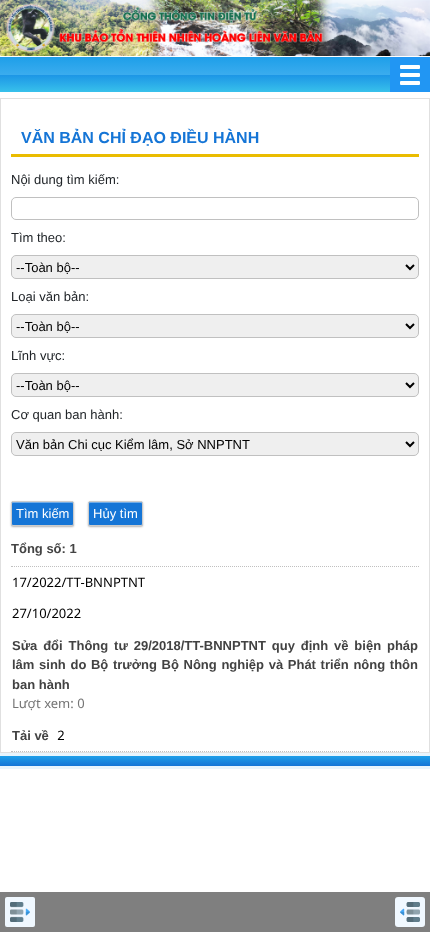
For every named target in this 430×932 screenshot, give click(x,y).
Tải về (30, 735)
